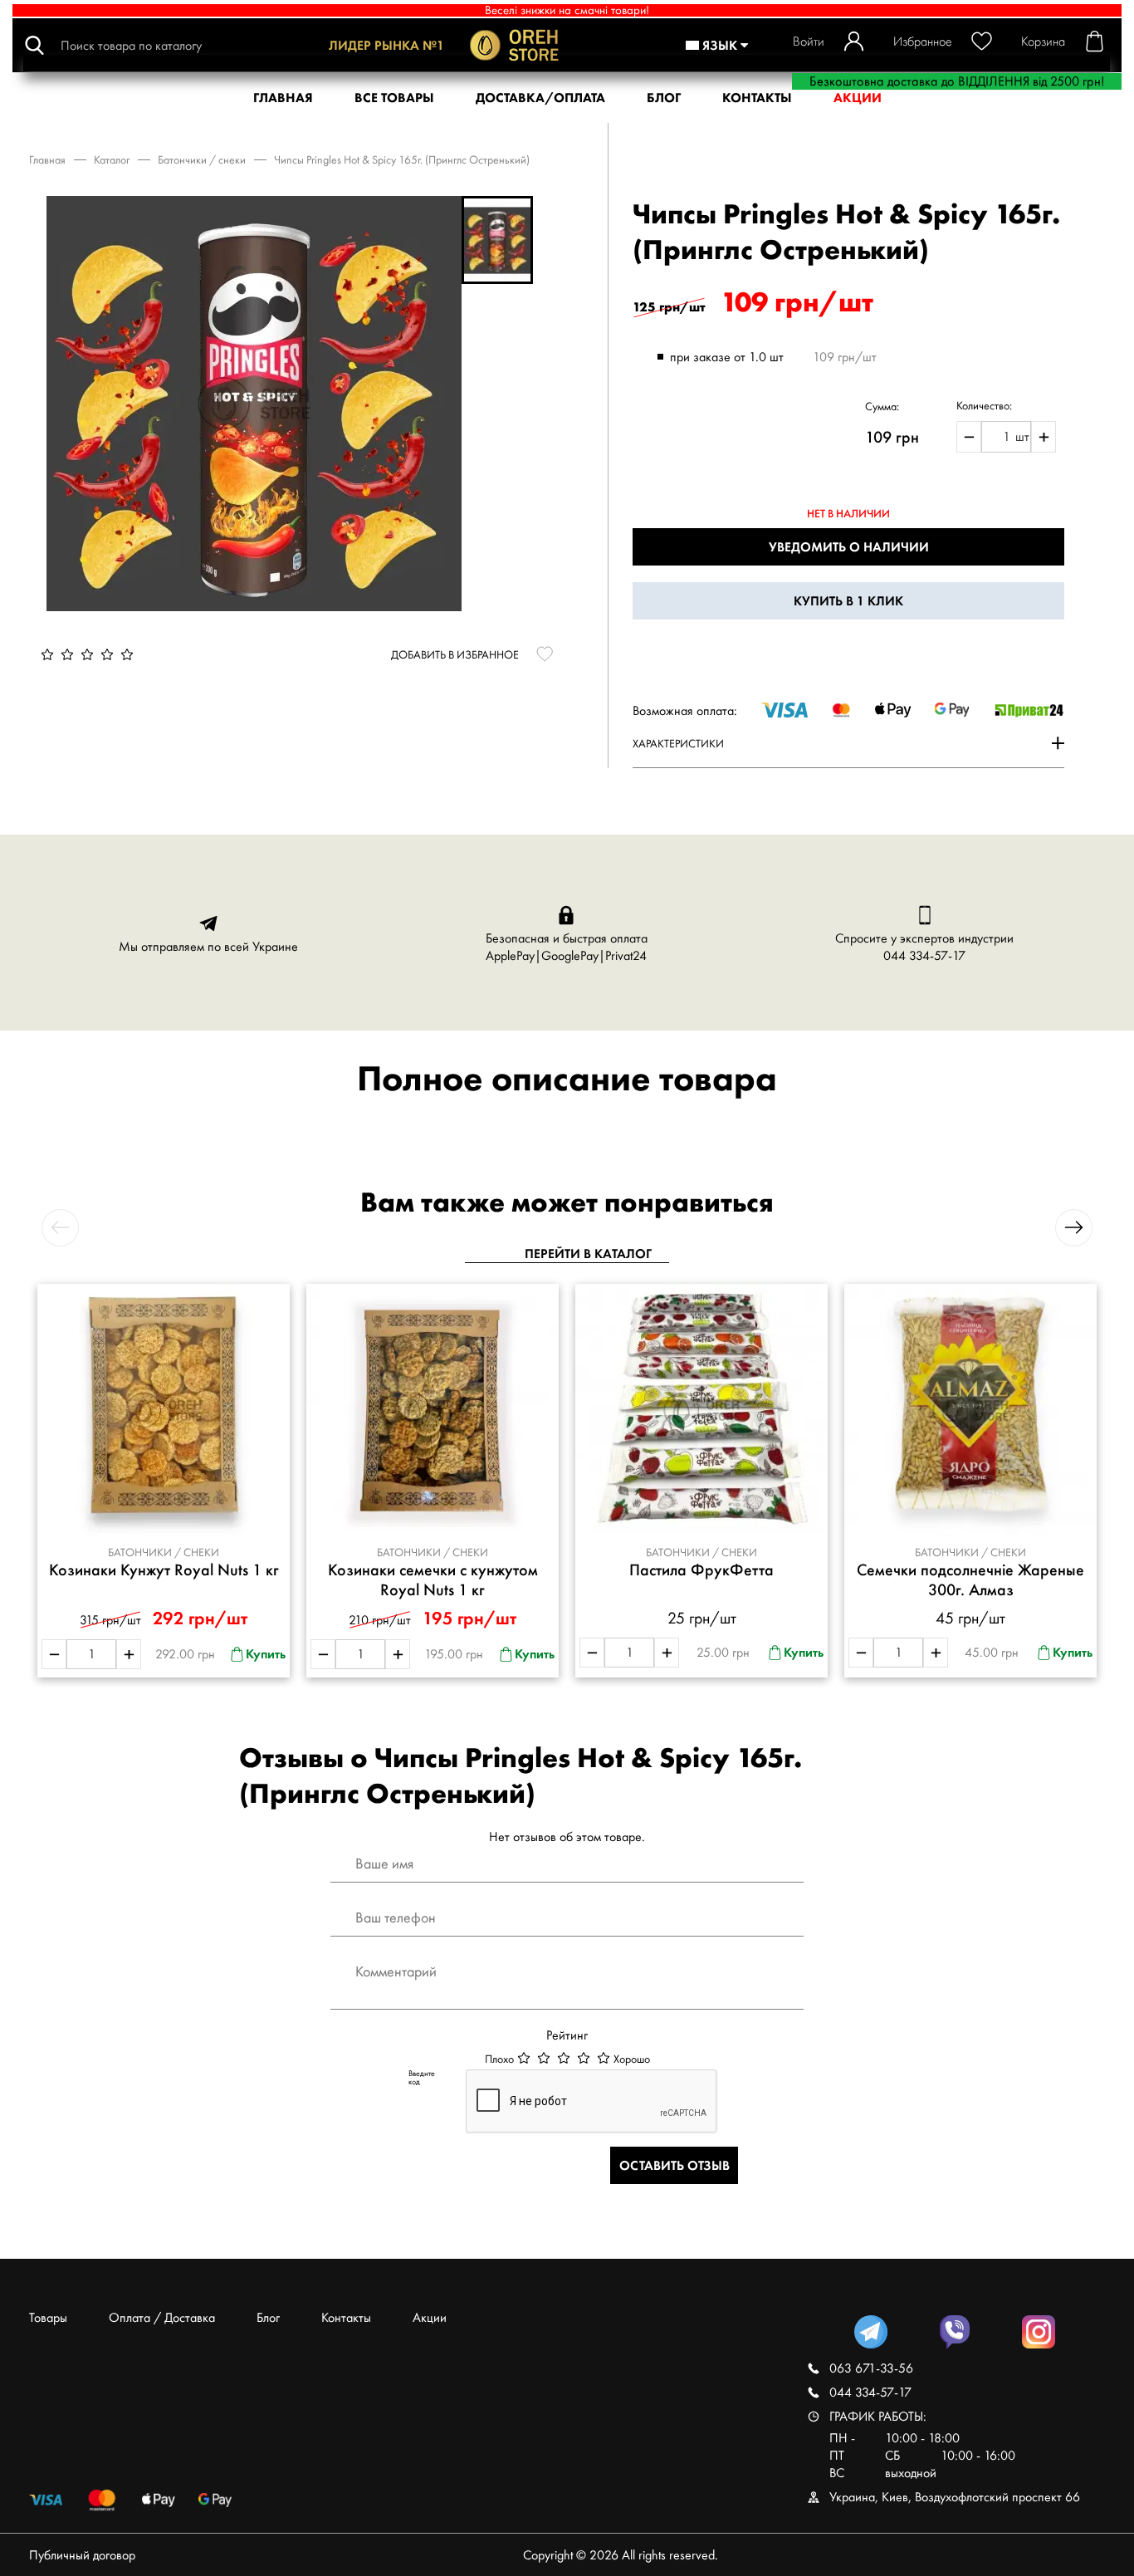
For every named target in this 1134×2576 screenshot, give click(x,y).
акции (858, 98)
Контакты (346, 2317)
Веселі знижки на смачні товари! (567, 10)
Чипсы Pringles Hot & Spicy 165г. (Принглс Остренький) (402, 159)
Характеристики (678, 743)
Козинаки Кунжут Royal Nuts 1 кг (164, 1570)
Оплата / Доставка (162, 2317)
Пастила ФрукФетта (701, 1570)
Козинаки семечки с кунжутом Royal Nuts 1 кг (433, 1580)
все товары (394, 98)
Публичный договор (82, 2555)
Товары (48, 2317)
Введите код (422, 2078)
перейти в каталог (588, 1254)
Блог (664, 98)
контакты (757, 98)
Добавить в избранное (455, 654)
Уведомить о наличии (849, 547)
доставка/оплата (540, 98)
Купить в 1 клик (848, 601)
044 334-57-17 (924, 955)
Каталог (112, 159)
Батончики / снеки (202, 159)
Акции (430, 2317)
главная (283, 98)
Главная (47, 159)
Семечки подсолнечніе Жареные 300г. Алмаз (970, 1580)
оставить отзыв (675, 2165)
